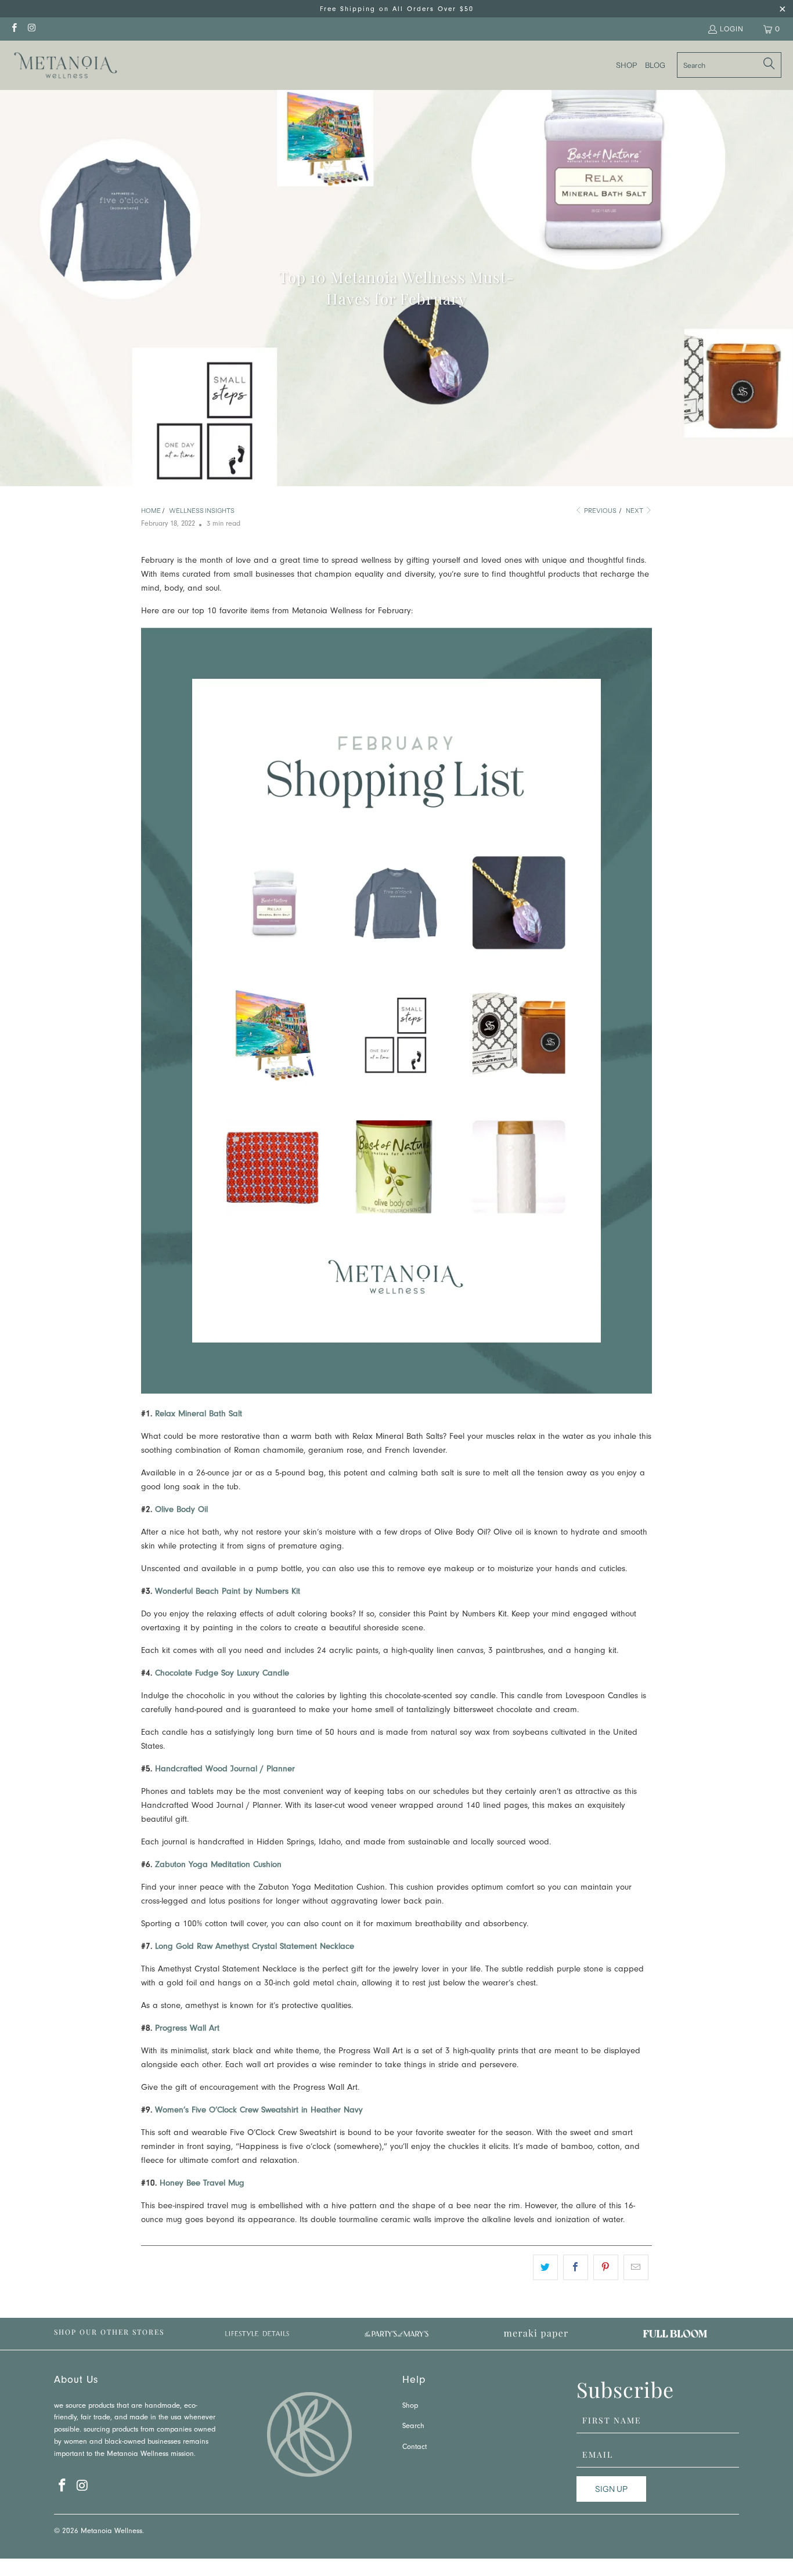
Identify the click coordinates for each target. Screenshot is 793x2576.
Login (732, 29)
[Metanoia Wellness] (65, 65)
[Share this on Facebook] (576, 2267)
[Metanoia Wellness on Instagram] (31, 29)
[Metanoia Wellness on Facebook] (14, 29)
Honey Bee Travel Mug (202, 2184)
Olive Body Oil (181, 1510)
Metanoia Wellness (111, 2532)
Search (413, 2427)
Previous (600, 511)
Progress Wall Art (187, 2029)
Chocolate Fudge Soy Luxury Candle (222, 1674)
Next (635, 511)
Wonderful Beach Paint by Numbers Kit (228, 1592)
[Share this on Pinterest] (606, 2267)
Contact (414, 2447)
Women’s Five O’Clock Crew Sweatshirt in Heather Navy (259, 2111)
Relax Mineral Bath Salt (199, 1415)
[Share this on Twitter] (545, 2267)
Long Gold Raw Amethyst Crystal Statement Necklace (253, 1947)
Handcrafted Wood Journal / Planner (225, 1770)
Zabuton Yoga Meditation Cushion (217, 1866)
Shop (410, 2406)
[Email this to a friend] (636, 2267)
